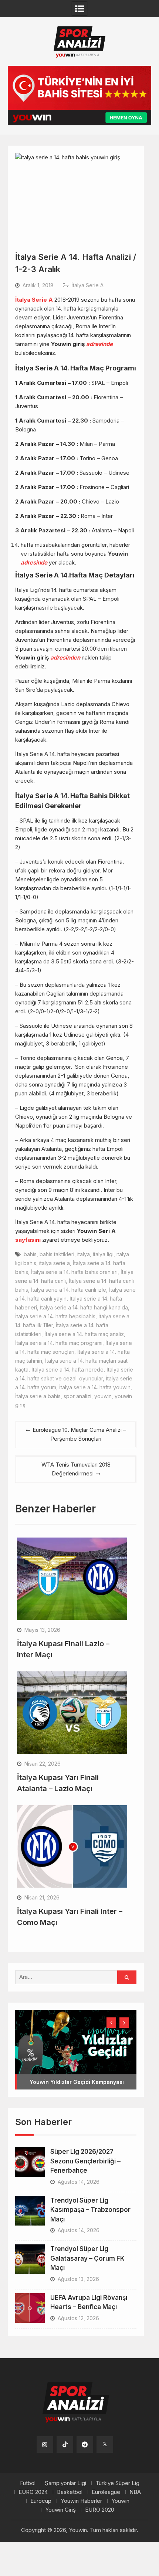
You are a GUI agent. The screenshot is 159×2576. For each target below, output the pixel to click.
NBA (135, 2492)
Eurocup (41, 2501)
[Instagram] (45, 2445)
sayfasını (28, 1240)
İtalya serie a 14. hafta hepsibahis (55, 1316)
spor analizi (77, 1396)
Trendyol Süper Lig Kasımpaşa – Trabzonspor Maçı (90, 2210)
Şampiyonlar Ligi (65, 2483)
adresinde (34, 562)
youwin (103, 1396)
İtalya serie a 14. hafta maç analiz (84, 1334)
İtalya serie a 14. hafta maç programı (59, 1343)
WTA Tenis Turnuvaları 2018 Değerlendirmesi (76, 1469)
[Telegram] (85, 2445)
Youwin (120, 2501)
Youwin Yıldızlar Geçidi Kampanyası (77, 2082)
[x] (105, 2445)
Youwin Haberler (81, 2501)
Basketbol (70, 2492)
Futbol (28, 2483)
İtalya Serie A (87, 285)
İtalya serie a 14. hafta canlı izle (69, 1290)
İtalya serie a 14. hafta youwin (95, 1387)
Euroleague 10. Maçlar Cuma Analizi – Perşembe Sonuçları (79, 1434)
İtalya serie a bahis (38, 1396)
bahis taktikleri (57, 1254)
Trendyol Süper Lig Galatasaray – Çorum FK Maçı (87, 2258)
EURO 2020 (100, 2510)
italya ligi (103, 1254)
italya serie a (55, 1263)
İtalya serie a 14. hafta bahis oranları (74, 1272)
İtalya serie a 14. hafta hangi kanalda (84, 1307)
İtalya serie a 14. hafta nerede (67, 1370)
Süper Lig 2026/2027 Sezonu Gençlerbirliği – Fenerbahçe (85, 2161)
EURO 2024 (33, 2492)
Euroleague (106, 2492)
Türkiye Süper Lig (117, 2483)
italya (84, 1254)
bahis (30, 1254)
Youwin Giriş (60, 2510)
